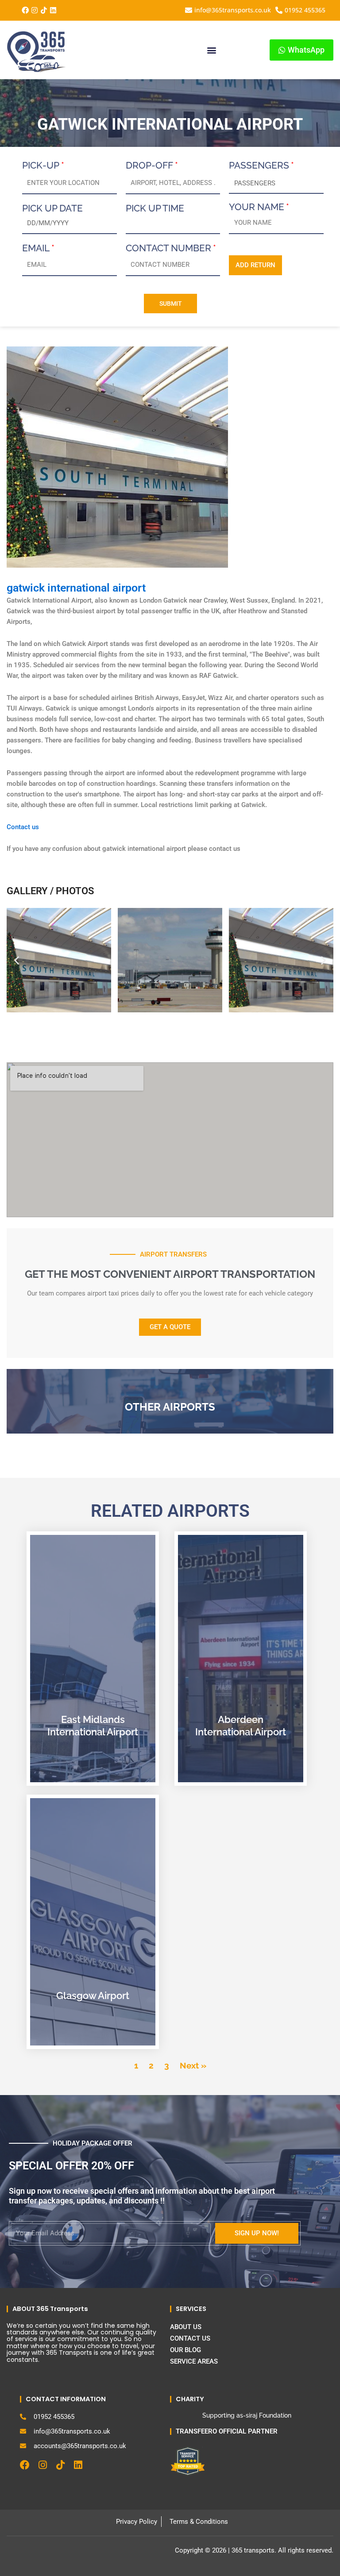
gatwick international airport (76, 588)
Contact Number (168, 248)
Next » (193, 2065)
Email (36, 248)
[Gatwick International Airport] (117, 457)
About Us (186, 2327)
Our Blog (185, 2350)
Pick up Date (52, 208)
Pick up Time (155, 208)
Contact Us (190, 2338)
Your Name (257, 207)
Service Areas (194, 2361)
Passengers (259, 165)
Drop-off (149, 165)
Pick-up (41, 165)
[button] (211, 50)
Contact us (24, 827)
